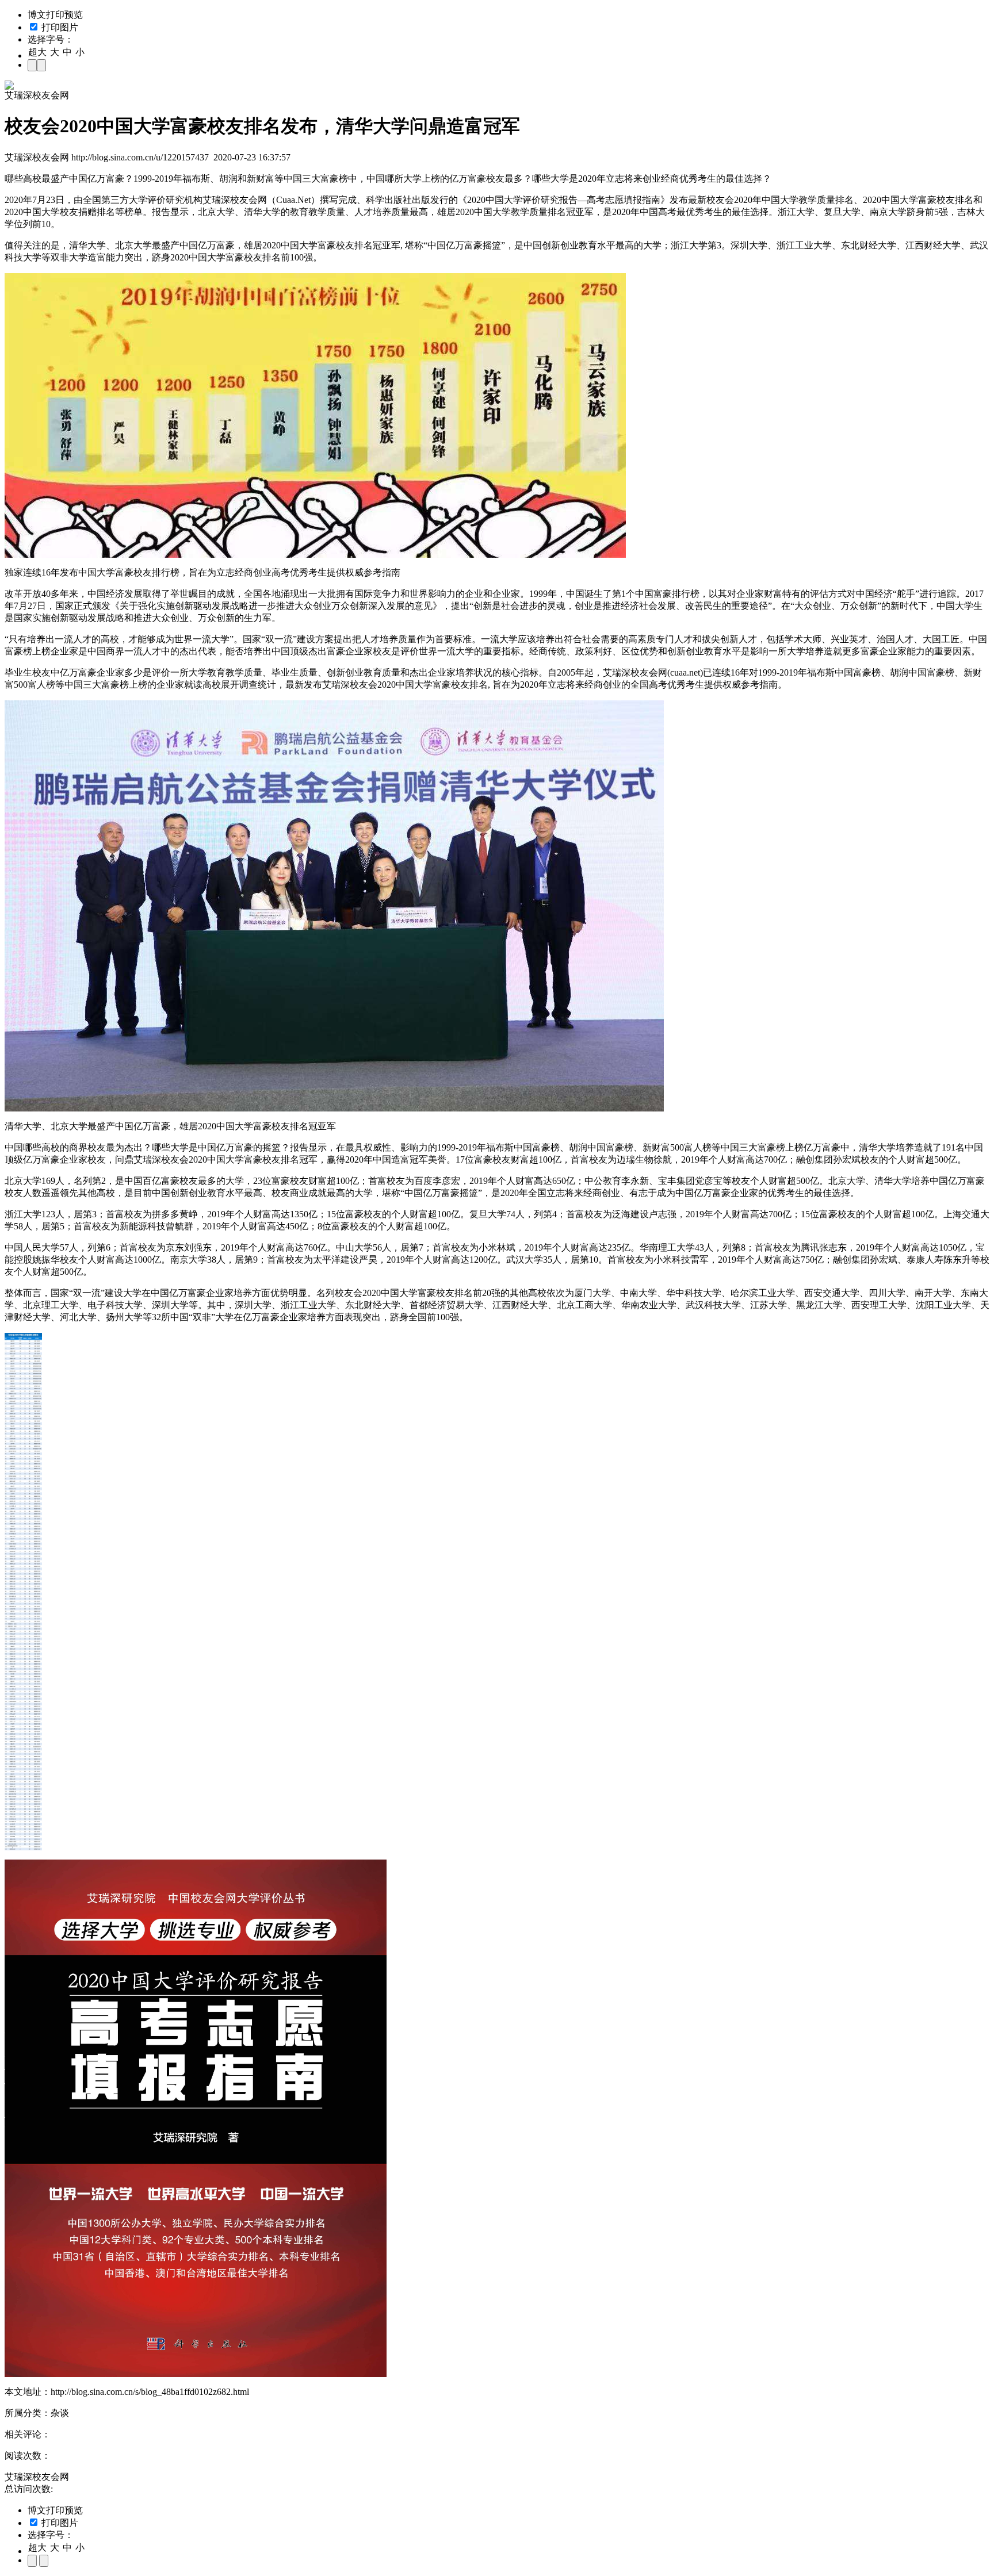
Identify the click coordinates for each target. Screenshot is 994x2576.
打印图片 (59, 27)
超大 (37, 52)
